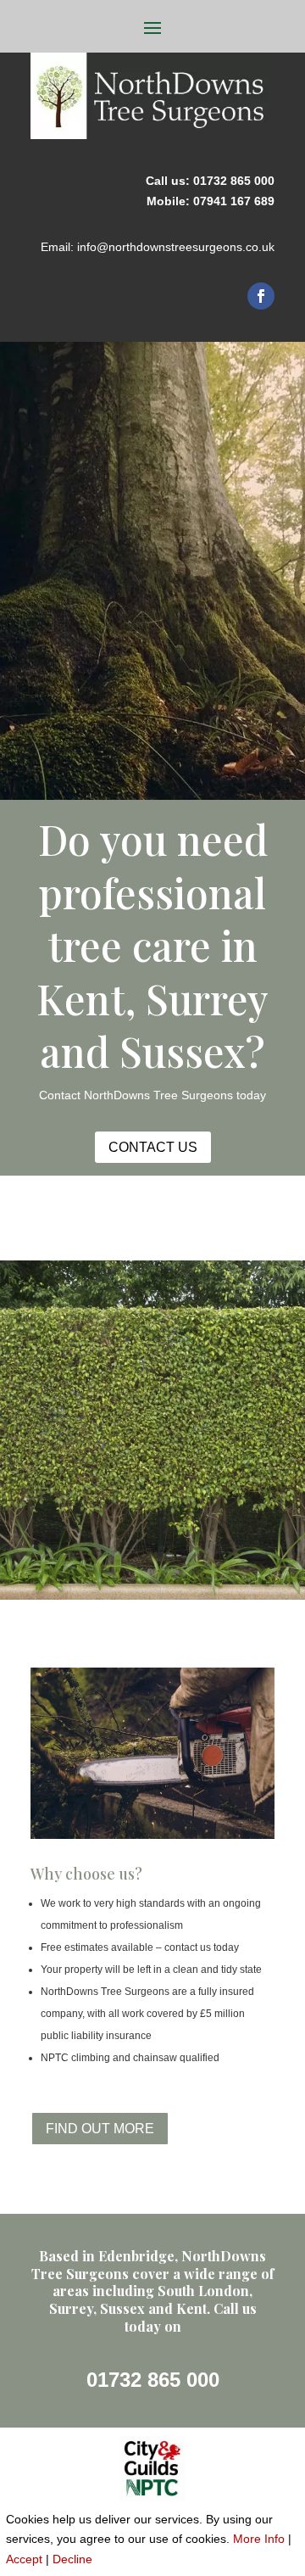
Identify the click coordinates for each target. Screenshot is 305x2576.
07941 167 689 (234, 201)
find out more (100, 2129)
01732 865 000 (234, 181)
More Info (259, 2539)
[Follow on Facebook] (261, 296)
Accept (24, 2559)
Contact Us (153, 1147)
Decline (72, 2559)
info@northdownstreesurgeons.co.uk (176, 247)
